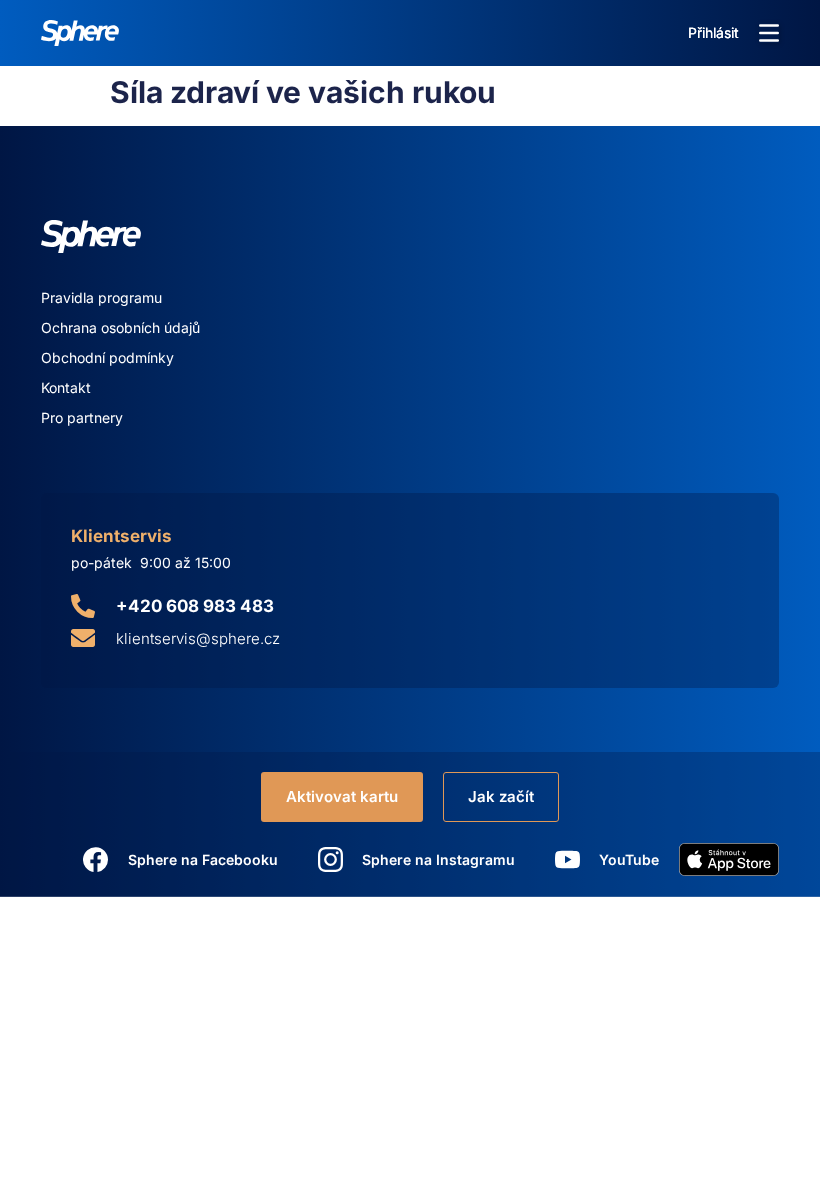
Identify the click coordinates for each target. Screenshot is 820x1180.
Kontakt (66, 387)
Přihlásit (713, 32)
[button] (769, 33)
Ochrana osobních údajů (120, 327)
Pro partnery (82, 417)
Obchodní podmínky (107, 357)
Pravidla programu (101, 297)
